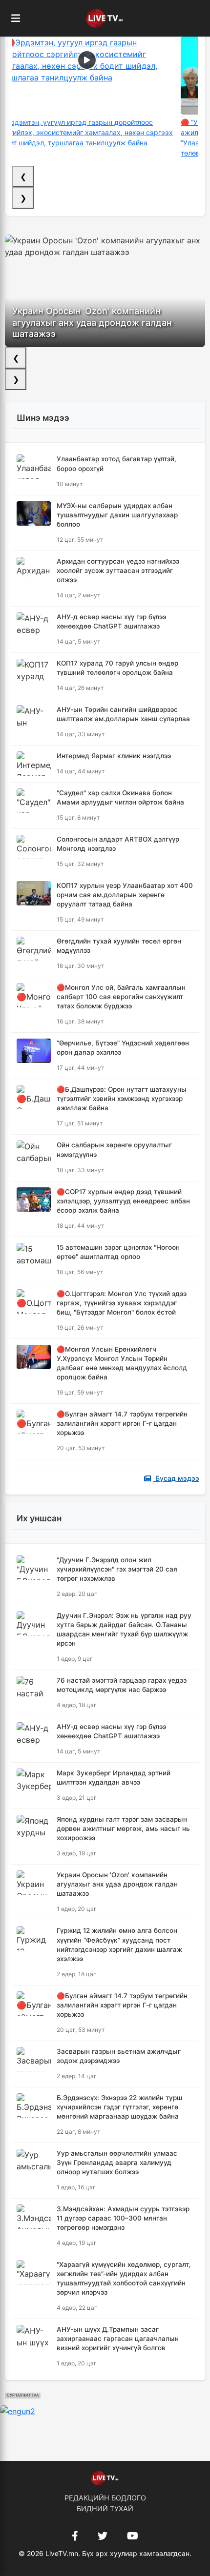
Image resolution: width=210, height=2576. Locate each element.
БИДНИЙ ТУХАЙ (105, 2508)
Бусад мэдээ (176, 1478)
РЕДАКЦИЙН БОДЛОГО (105, 2498)
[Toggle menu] (16, 19)
